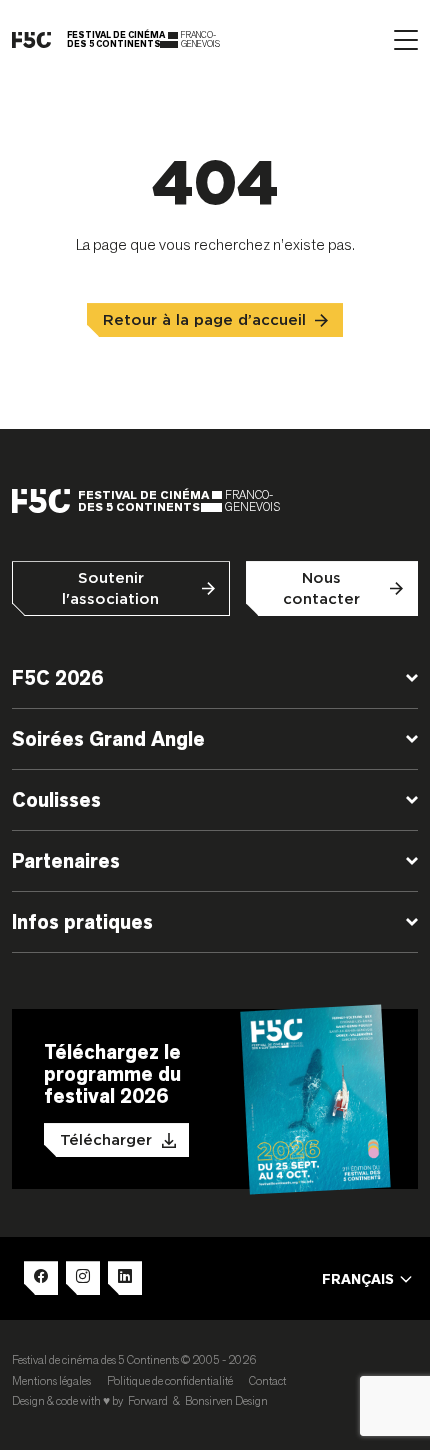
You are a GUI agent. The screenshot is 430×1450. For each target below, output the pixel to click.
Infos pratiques (82, 922)
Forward (148, 1400)
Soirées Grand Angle (108, 739)
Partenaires (66, 861)
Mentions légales (51, 1380)
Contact (267, 1380)
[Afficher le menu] (406, 40)
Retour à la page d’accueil (204, 320)
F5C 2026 (57, 678)
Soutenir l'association (110, 589)
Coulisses (56, 800)
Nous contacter (321, 589)
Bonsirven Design (226, 1400)
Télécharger (106, 1140)
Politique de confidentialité (170, 1380)
